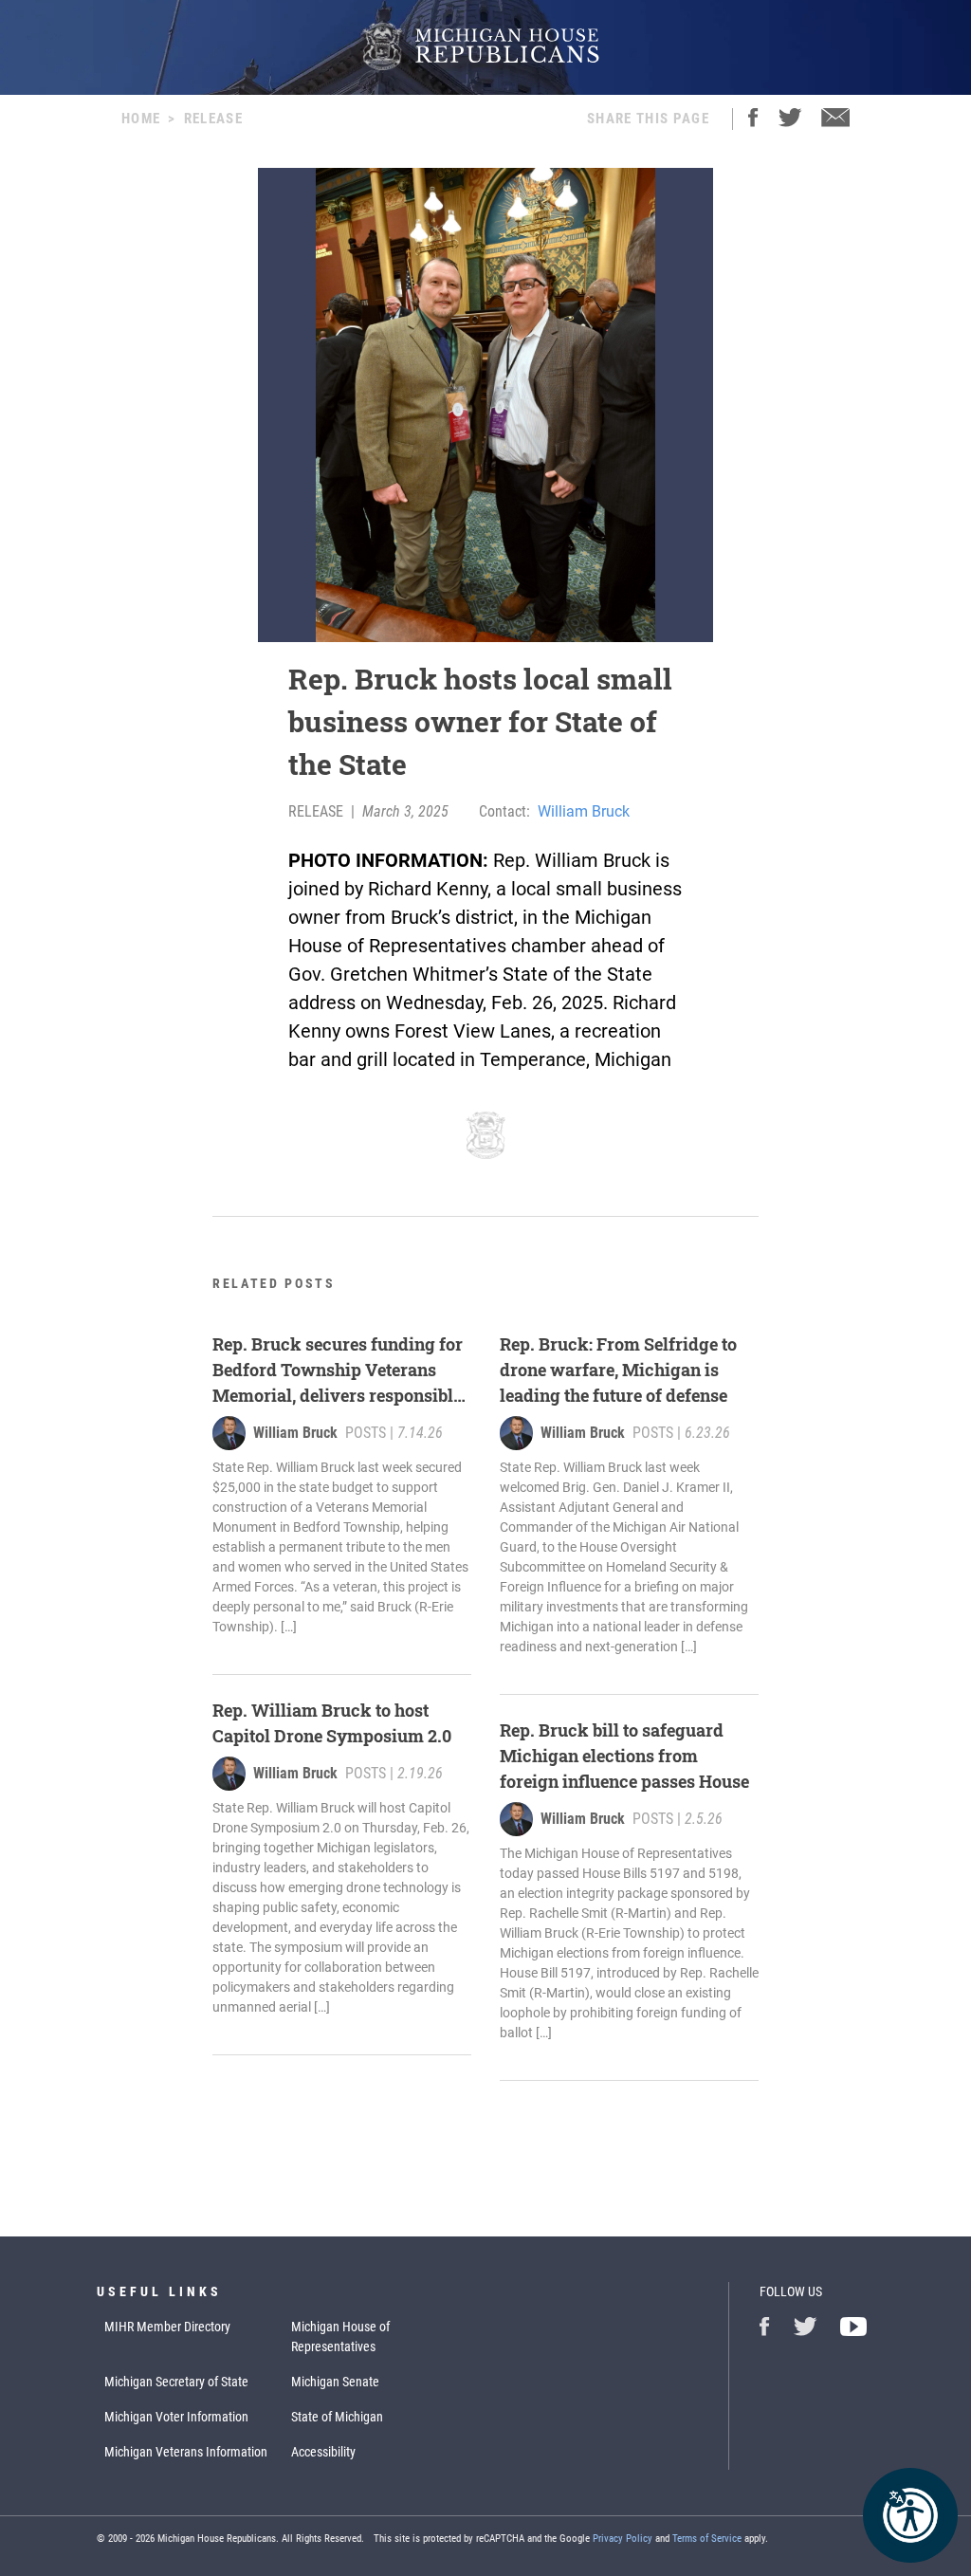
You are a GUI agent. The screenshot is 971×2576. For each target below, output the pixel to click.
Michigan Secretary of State (176, 2382)
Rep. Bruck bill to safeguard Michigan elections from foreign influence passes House (624, 1756)
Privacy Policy (623, 2539)
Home (141, 119)
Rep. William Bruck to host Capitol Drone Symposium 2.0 (332, 1723)
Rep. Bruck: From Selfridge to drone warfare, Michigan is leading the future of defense (618, 1370)
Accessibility (323, 2452)
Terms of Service (707, 2539)
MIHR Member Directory (167, 2327)
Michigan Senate (335, 2382)
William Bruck (584, 811)
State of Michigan (337, 2417)
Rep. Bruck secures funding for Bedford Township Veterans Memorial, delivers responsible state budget (338, 1371)
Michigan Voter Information (176, 2417)
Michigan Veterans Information (186, 2452)
